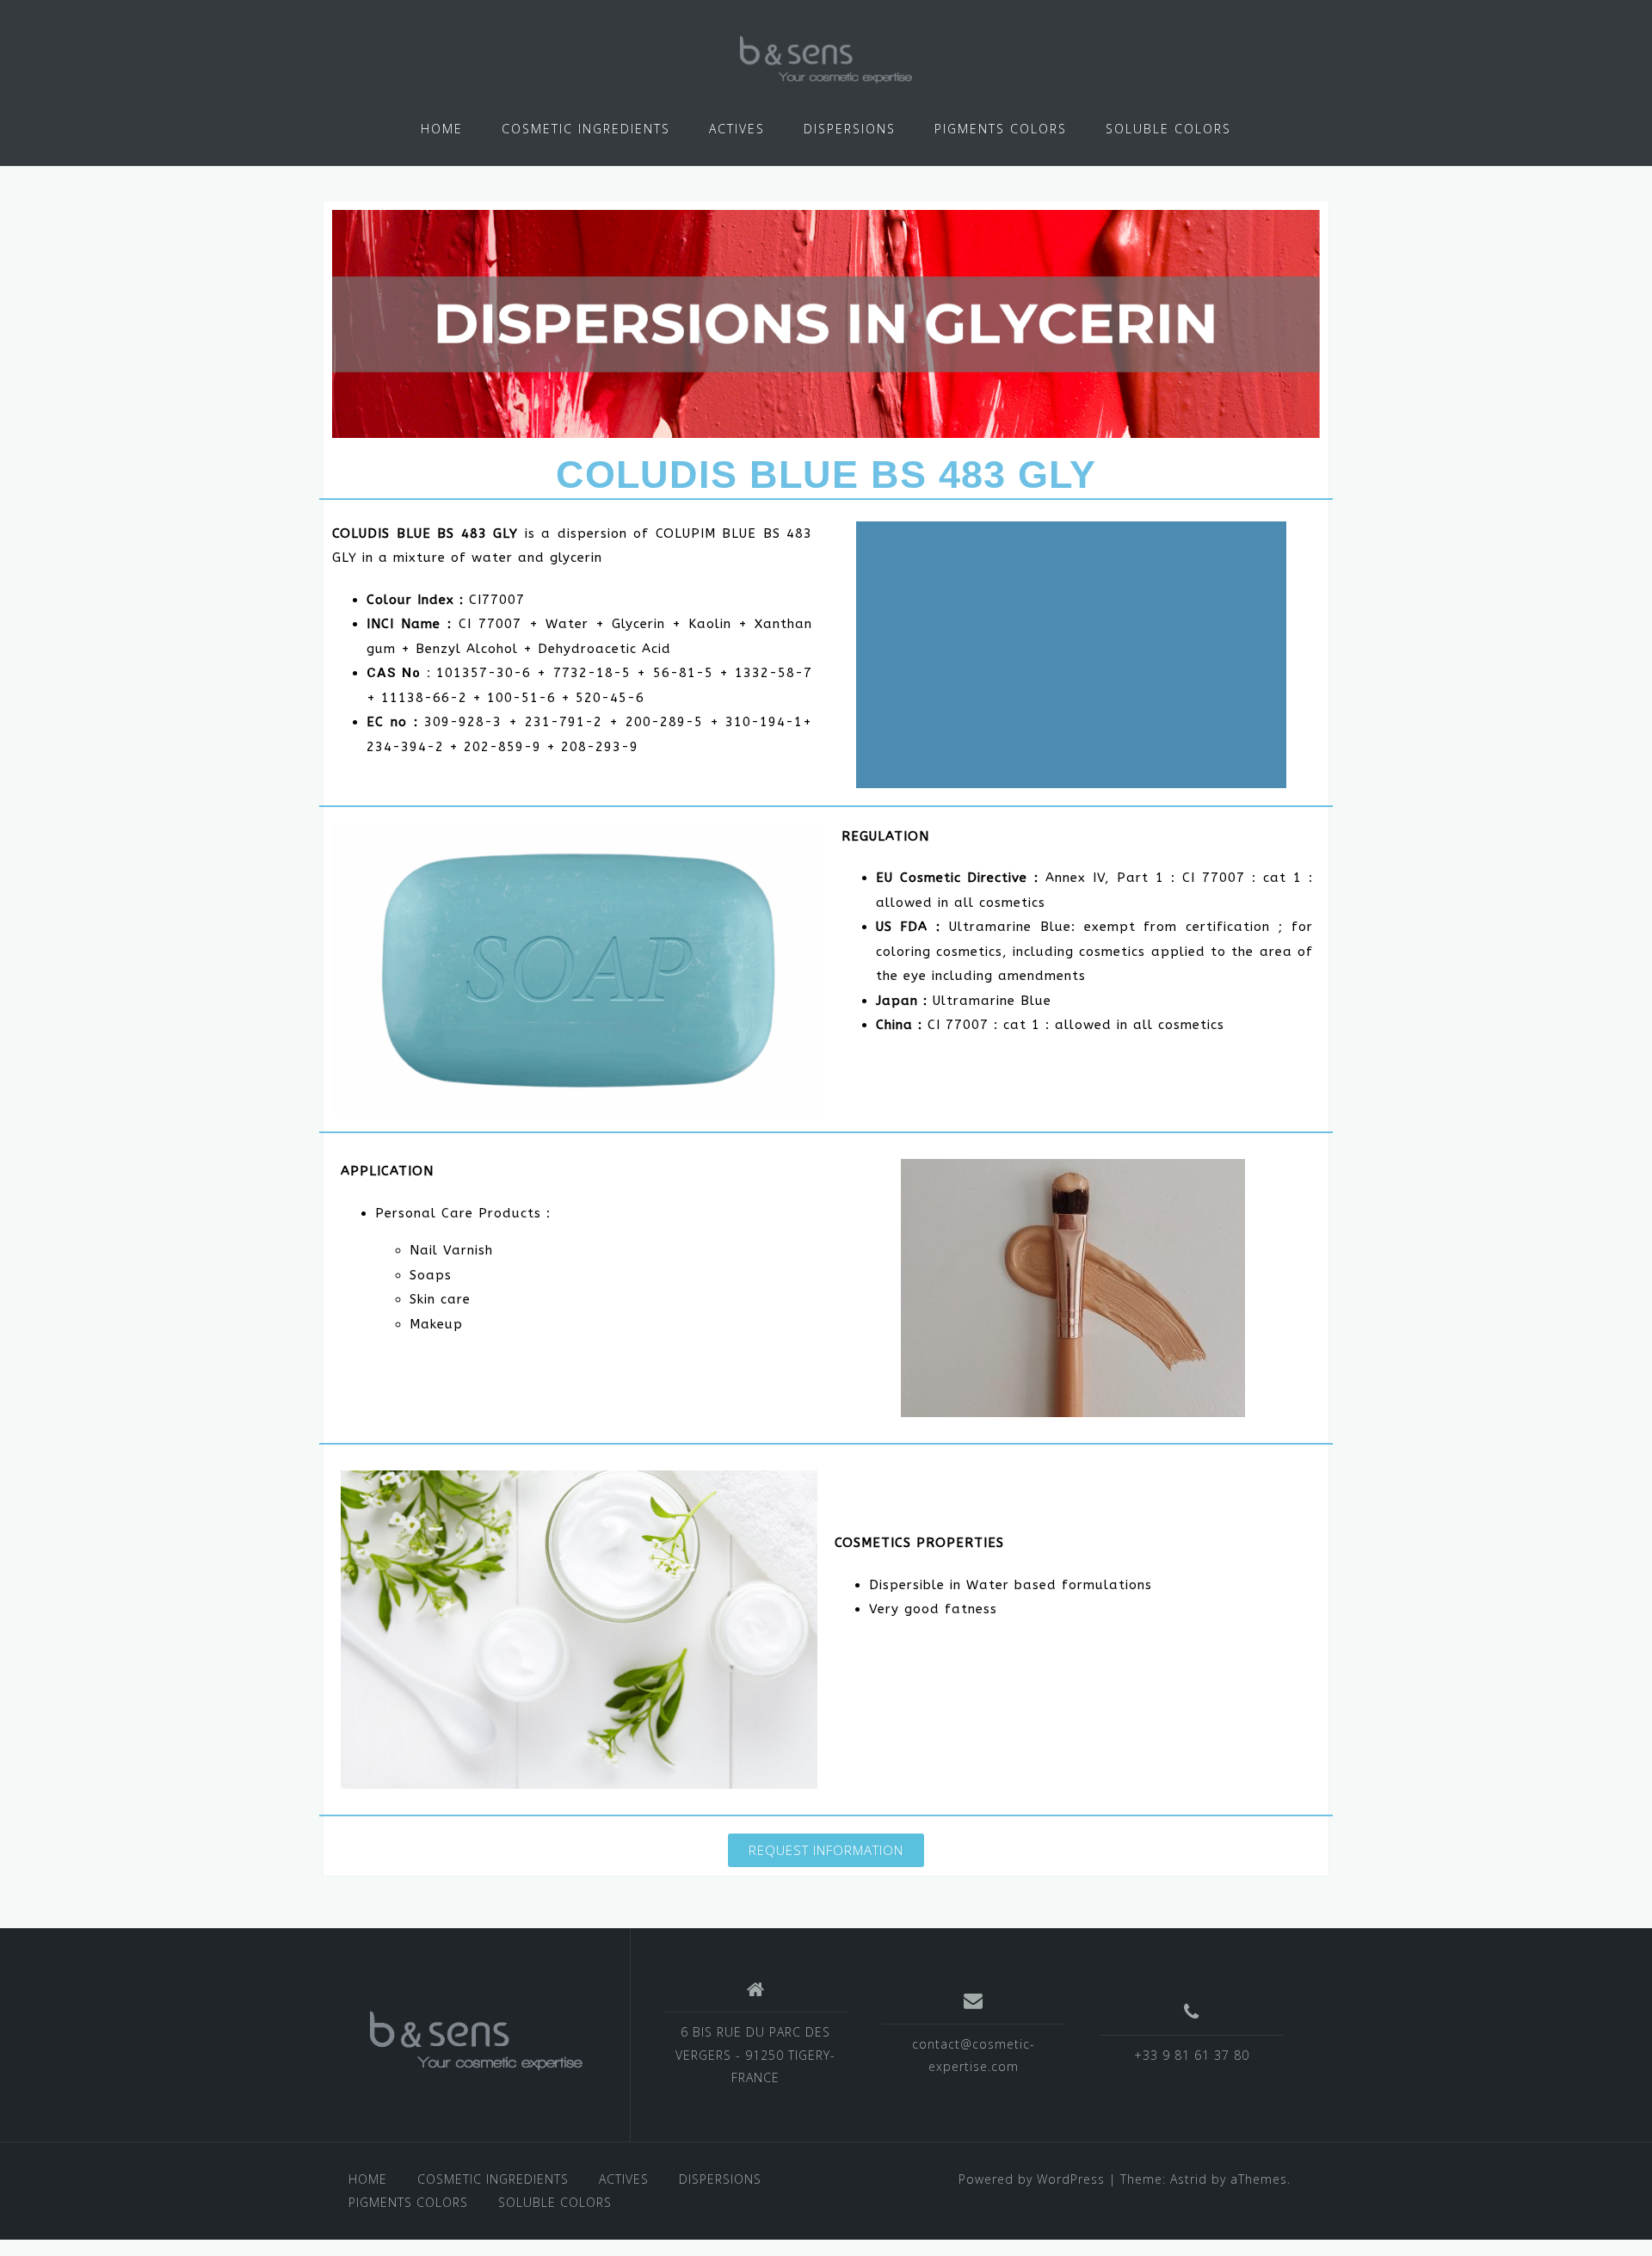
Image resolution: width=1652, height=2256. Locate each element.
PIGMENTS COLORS (1001, 129)
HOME (442, 129)
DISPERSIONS (850, 129)
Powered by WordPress (1032, 2179)
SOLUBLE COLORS (1168, 129)
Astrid (1189, 2179)
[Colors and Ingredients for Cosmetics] (476, 2041)
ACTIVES (737, 129)
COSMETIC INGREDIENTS (586, 129)
